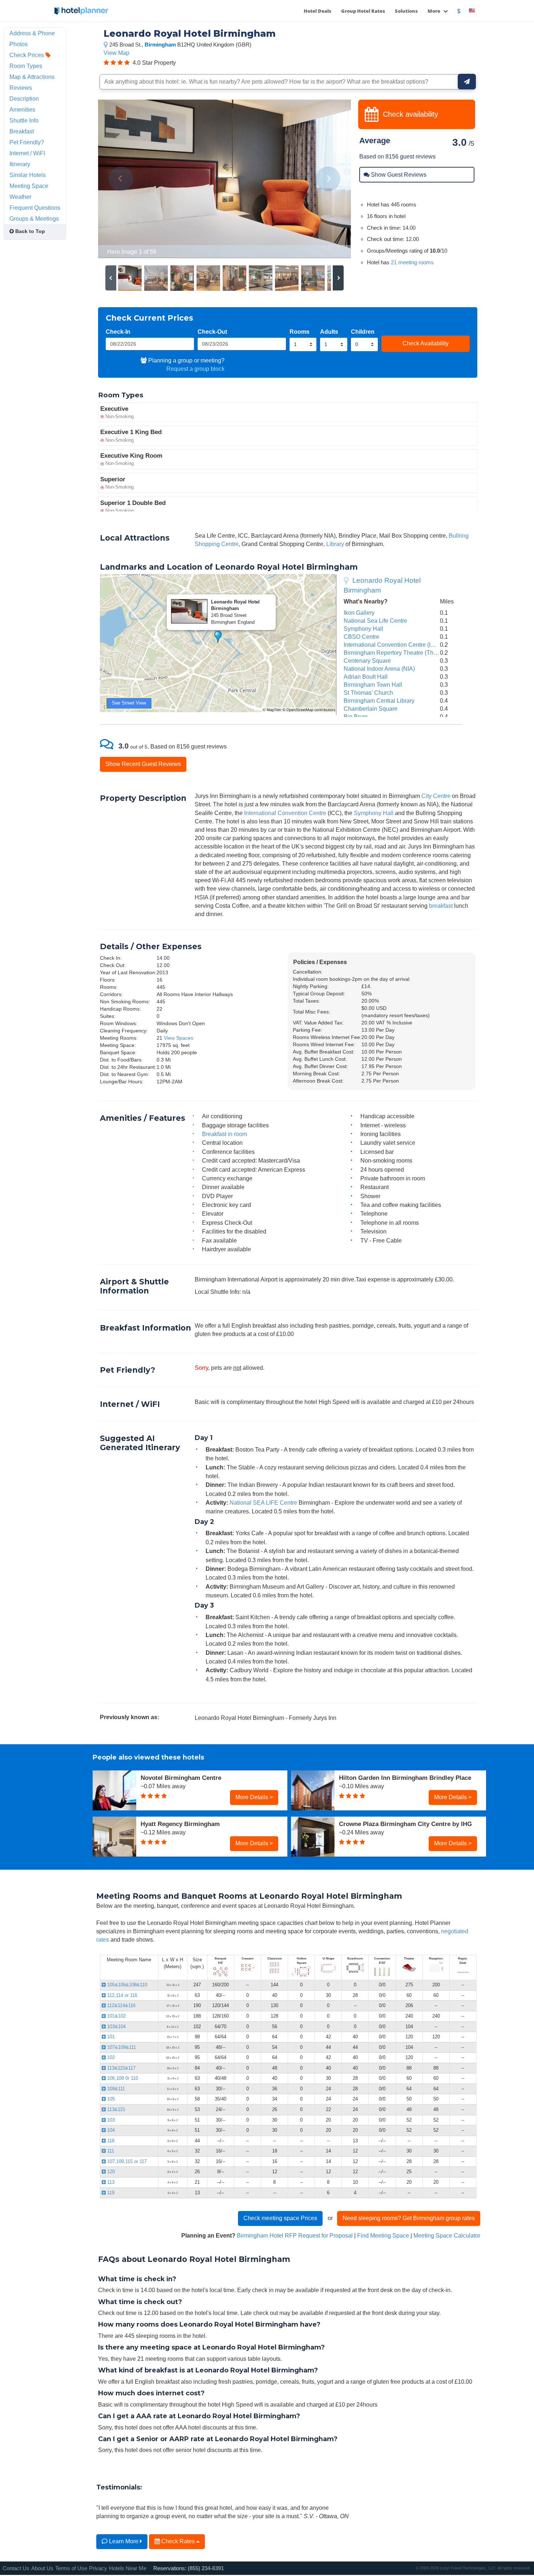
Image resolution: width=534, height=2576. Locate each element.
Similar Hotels (28, 175)
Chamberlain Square (371, 709)
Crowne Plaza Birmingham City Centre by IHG (405, 1824)
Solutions (406, 11)
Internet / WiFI (27, 153)
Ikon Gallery (359, 613)
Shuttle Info (24, 120)
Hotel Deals (317, 11)
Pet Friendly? (27, 142)
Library (335, 544)
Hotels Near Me (128, 2568)
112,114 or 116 (122, 1995)
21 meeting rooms (412, 262)
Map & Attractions (32, 77)
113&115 (115, 2109)
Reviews (21, 88)
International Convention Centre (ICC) (392, 645)
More (434, 11)
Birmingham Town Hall (373, 685)
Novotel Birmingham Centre (181, 1778)
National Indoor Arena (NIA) (379, 669)
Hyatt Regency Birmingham (180, 1824)
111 (110, 2151)
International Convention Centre (285, 813)
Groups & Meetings (34, 218)
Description (24, 99)
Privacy (98, 2568)
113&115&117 (121, 2068)
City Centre (436, 796)
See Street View (129, 703)
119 (110, 2193)
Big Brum (356, 717)
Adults (329, 332)
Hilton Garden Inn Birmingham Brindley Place (405, 1778)
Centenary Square (367, 661)
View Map (116, 53)
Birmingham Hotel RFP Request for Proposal (295, 2235)
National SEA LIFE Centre (263, 1502)
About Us (42, 2568)
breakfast (441, 906)
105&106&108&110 (126, 1985)
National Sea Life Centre (375, 621)
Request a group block (195, 369)
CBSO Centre (361, 637)
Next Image (328, 179)
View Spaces (179, 1038)
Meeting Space (29, 186)
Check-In (118, 332)
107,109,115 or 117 (126, 2161)
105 (110, 2099)
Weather (20, 197)
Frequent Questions (35, 208)
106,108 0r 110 (122, 2078)
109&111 (115, 2089)
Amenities (22, 109)
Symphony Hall (363, 629)
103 (110, 2120)
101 (110, 2037)
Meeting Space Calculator (447, 2235)
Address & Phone (32, 33)
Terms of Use (71, 2568)
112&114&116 (121, 2005)
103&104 (116, 2027)
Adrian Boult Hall (366, 677)
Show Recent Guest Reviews (143, 764)
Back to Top (29, 231)
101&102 (116, 2016)
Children (363, 332)
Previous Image (121, 179)
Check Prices (27, 55)
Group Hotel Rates (363, 11)
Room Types (26, 66)
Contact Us (16, 2568)
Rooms (300, 332)
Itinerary (20, 164)
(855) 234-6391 (206, 2568)
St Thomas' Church (368, 693)
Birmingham (160, 45)
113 (110, 2182)
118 (110, 2141)
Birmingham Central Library (379, 701)
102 (110, 2057)
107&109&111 (121, 2047)
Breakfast (22, 131)
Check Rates (178, 2541)
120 (110, 2172)
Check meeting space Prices (280, 2218)
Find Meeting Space (383, 2235)
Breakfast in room (224, 1134)
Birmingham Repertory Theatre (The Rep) (397, 653)
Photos (19, 44)
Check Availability (426, 343)
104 (110, 2130)
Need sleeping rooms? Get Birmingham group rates (409, 2218)
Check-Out (212, 332)
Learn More (124, 2541)
